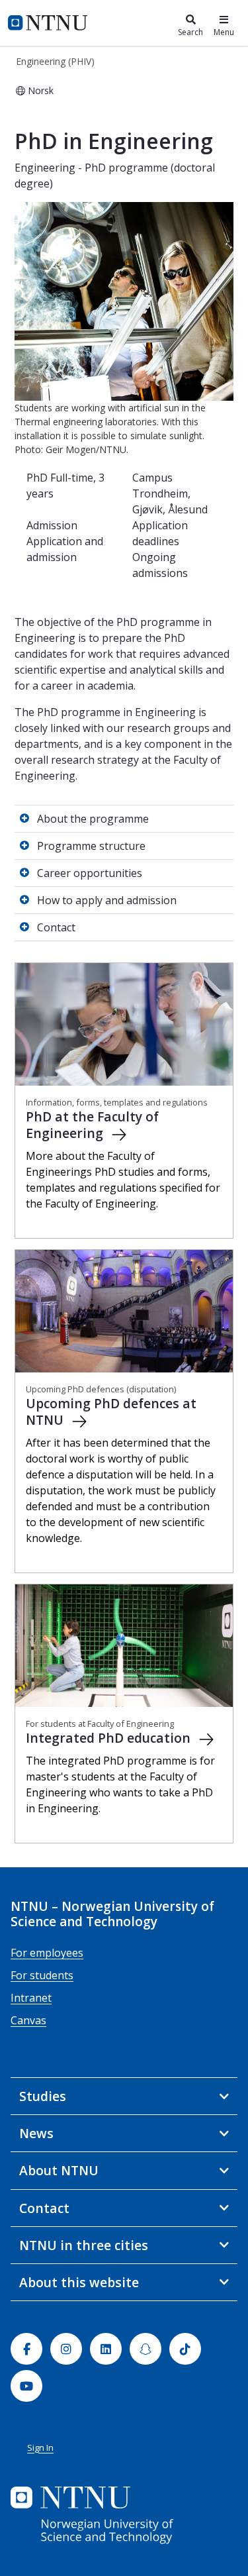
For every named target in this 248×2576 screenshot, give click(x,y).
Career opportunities (90, 873)
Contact (56, 927)
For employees (47, 1953)
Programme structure (91, 846)
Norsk (41, 90)
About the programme (93, 819)
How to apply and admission (107, 900)
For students (42, 1975)
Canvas (28, 2020)
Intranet (31, 1998)
